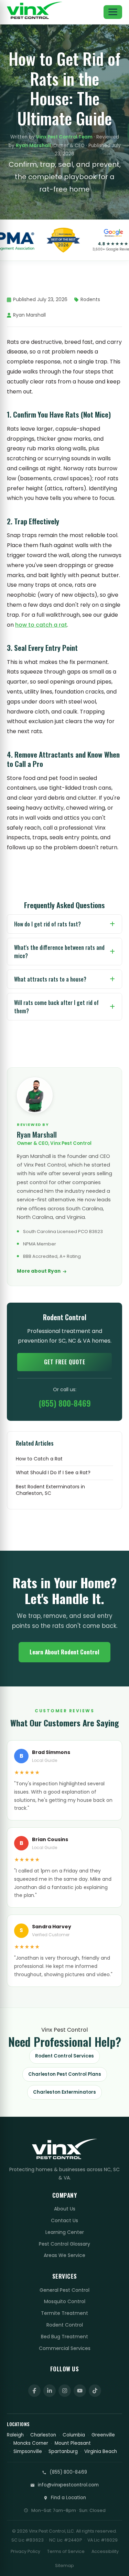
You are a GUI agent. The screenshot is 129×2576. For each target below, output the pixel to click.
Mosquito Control (65, 2301)
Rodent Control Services (64, 2056)
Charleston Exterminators (64, 2092)
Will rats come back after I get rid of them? (56, 1007)
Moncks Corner (31, 2443)
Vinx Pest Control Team (64, 137)
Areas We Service (64, 2255)
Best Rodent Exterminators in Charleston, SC (50, 1490)
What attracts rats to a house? (50, 979)
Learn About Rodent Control (64, 1652)
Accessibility (105, 2551)
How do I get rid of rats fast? (47, 924)
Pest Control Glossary (64, 2244)
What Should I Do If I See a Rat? (53, 1473)
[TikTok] (95, 2391)
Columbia (74, 2435)
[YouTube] (80, 2391)
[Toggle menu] (113, 12)
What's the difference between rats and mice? (59, 952)
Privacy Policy (25, 2551)
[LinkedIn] (50, 2391)
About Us (65, 2209)
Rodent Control (65, 2325)
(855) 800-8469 (65, 1403)
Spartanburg (63, 2451)
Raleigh (15, 2435)
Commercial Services (65, 2348)
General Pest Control (64, 2290)
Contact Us (64, 2220)
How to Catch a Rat (39, 1459)
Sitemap (64, 2565)
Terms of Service (66, 2551)
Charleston (43, 2435)
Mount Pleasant (73, 2443)
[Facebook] (34, 2391)
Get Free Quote (65, 1362)
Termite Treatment (64, 2313)
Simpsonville (28, 2451)
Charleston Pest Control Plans (65, 2074)
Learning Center (65, 2232)
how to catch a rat (41, 625)
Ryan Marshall (33, 146)
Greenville (103, 2435)
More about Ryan (39, 1271)
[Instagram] (65, 2391)
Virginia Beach (101, 2451)
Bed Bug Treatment (64, 2337)
